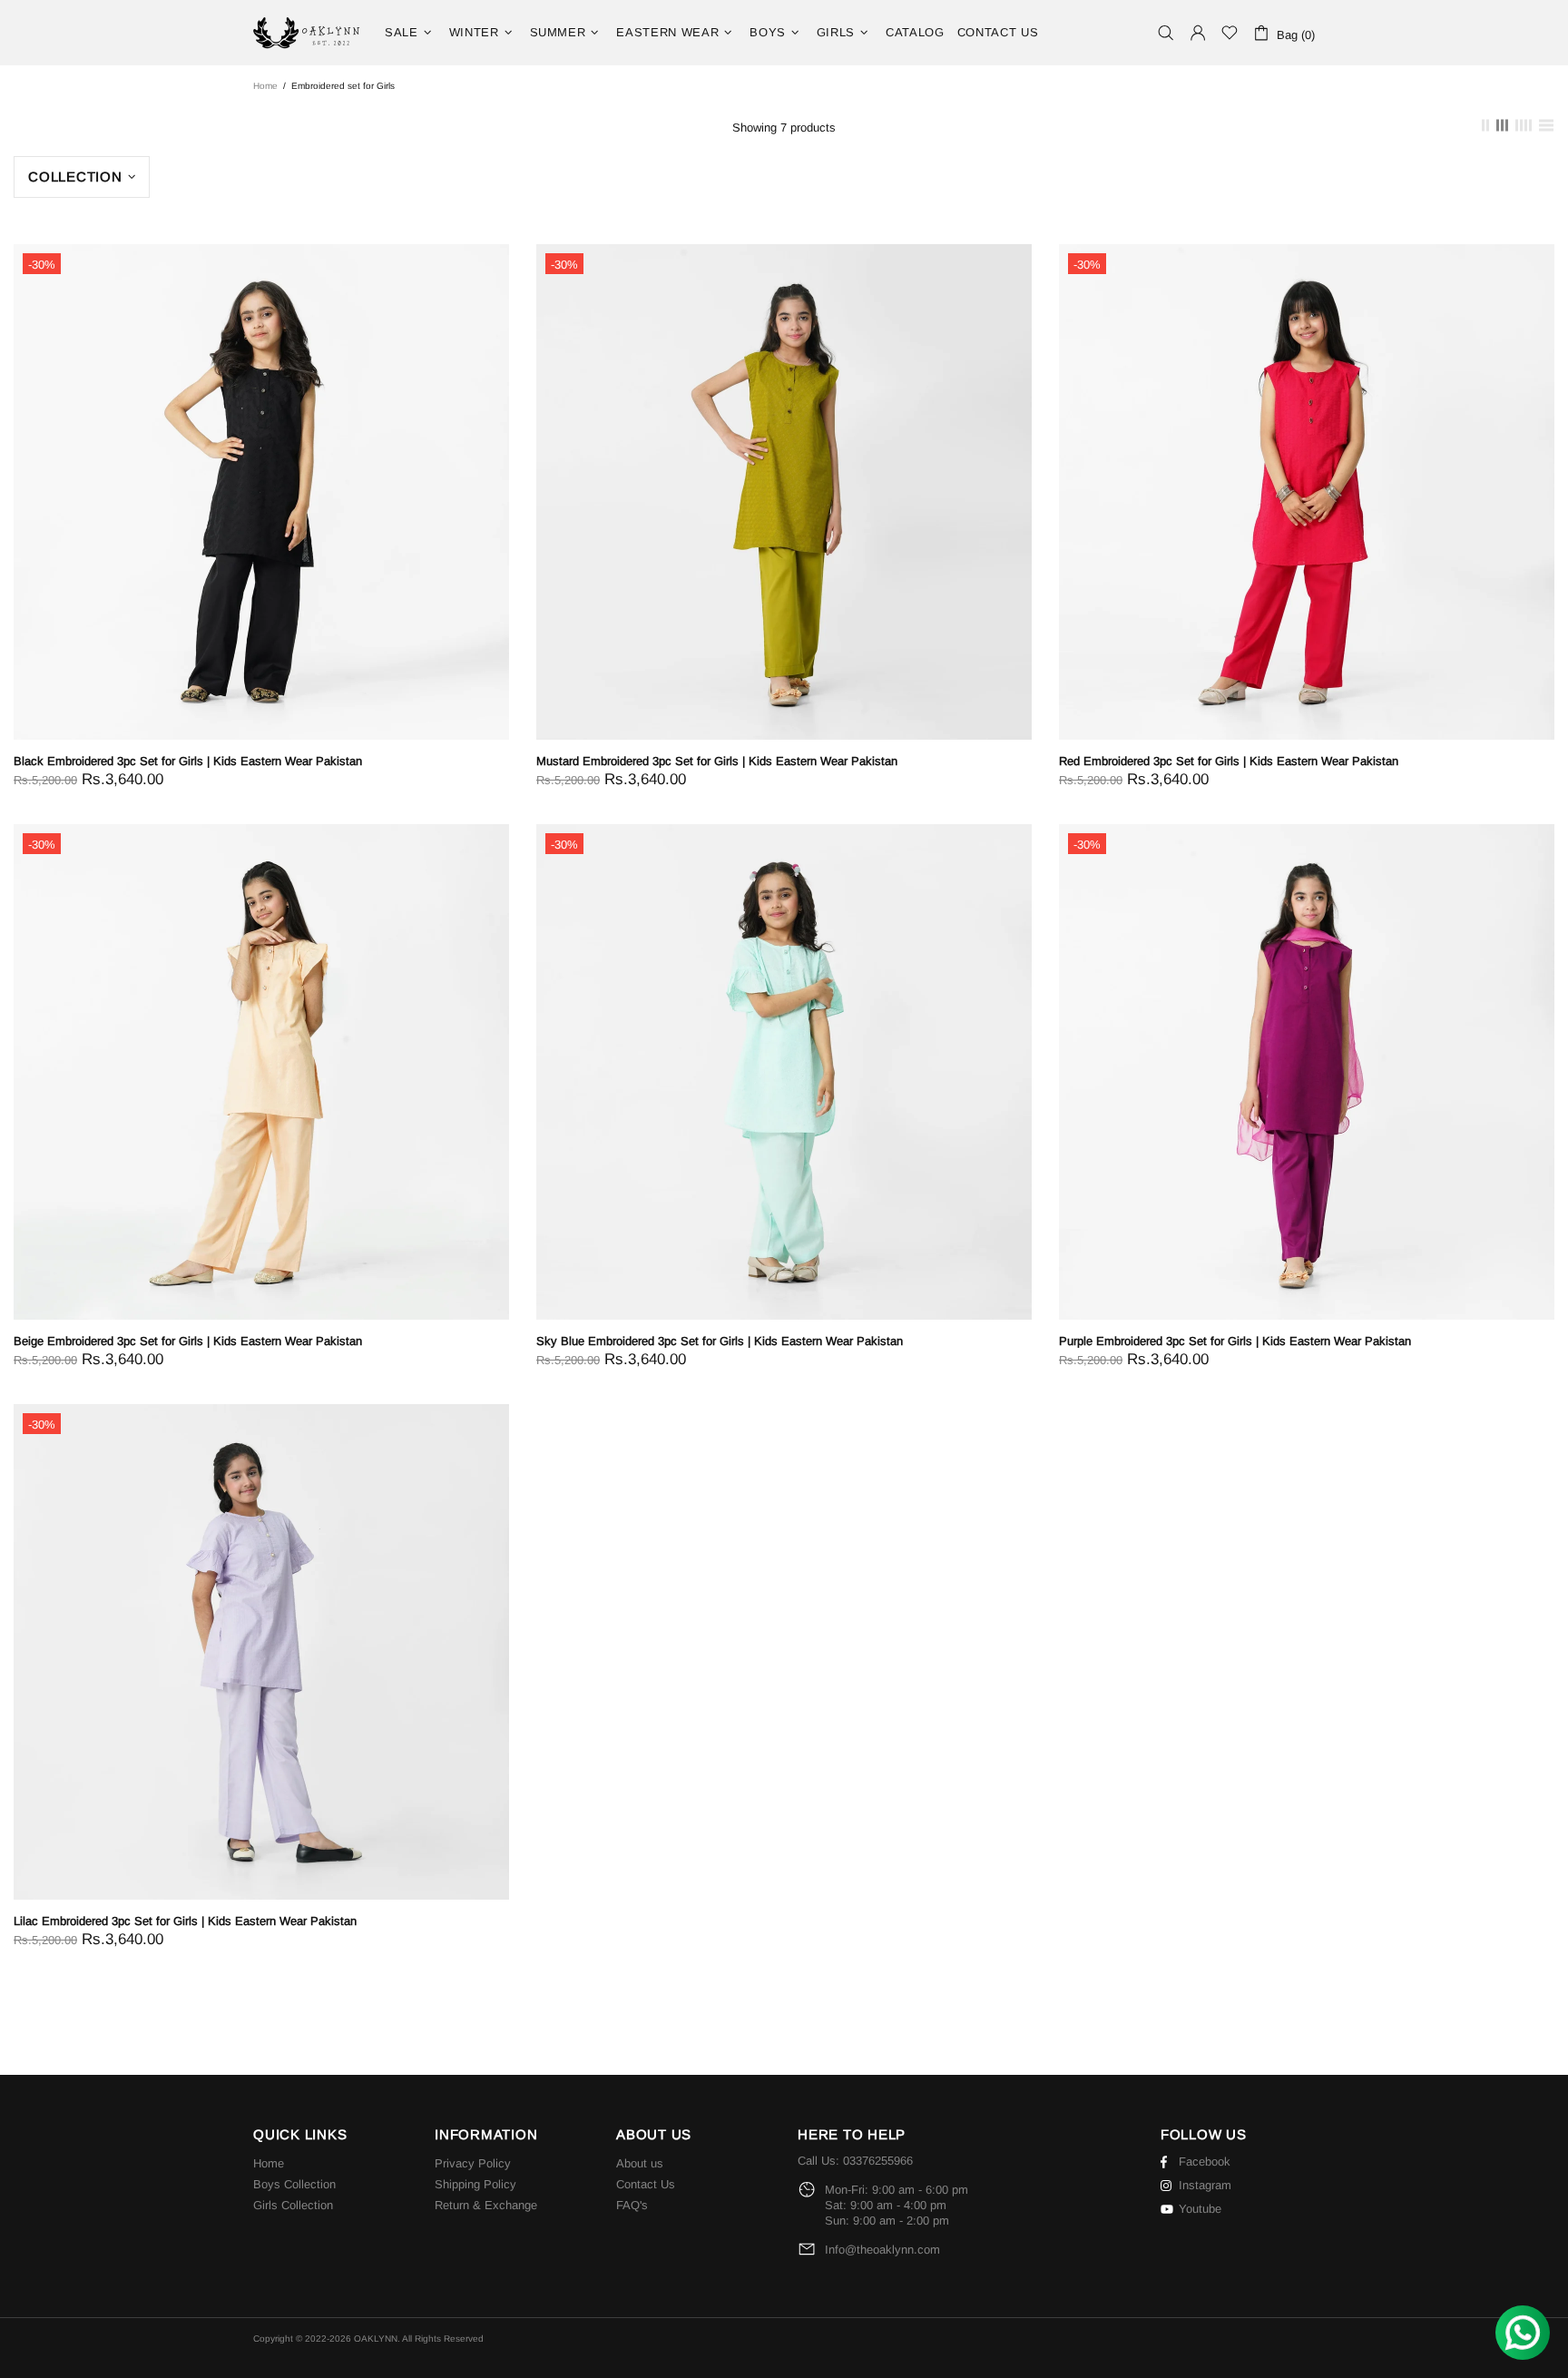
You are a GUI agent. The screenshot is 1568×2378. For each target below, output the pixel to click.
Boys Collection (294, 2184)
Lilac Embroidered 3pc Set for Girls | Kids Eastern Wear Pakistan (185, 1921)
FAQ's (632, 2205)
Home (265, 86)
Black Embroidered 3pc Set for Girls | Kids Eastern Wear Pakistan (188, 761)
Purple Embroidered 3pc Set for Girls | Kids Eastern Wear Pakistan (1235, 1341)
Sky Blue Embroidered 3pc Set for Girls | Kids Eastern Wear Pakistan (720, 1341)
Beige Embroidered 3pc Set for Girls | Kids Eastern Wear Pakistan (188, 1341)
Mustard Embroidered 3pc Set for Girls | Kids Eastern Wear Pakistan (717, 761)
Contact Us (646, 2184)
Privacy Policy (473, 2163)
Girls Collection (293, 2205)
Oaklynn (308, 33)
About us (640, 2163)
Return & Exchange (486, 2205)
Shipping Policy (475, 2184)
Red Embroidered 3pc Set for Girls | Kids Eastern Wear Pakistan (1229, 761)
